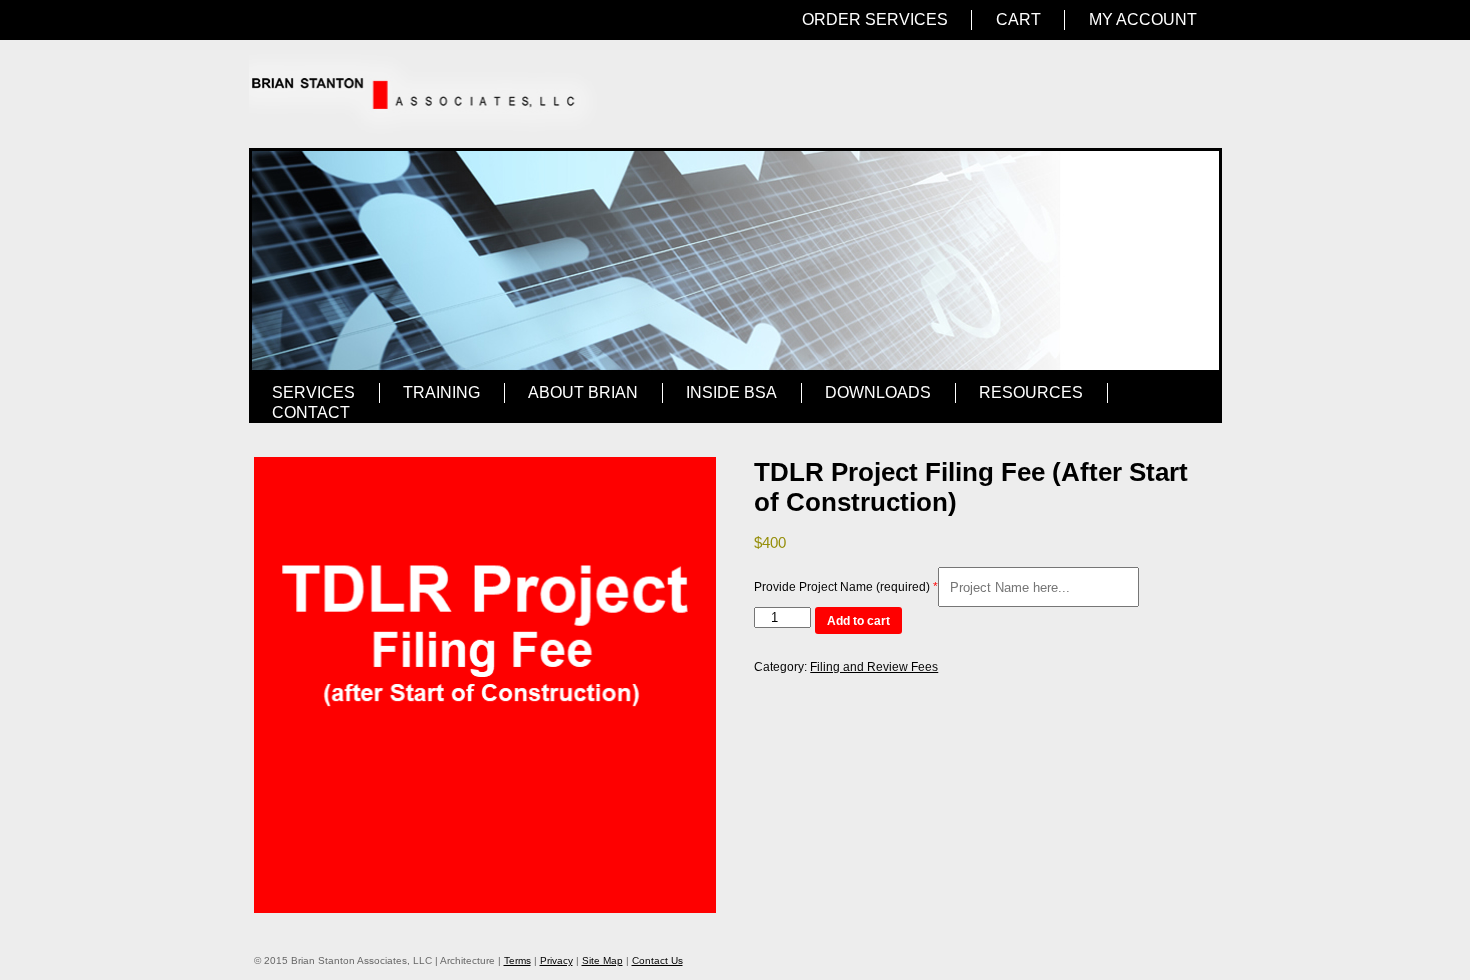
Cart (1018, 19)
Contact (311, 412)
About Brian (583, 392)
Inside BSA (731, 392)
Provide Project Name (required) (842, 587)
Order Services (875, 19)
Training (441, 392)
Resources (1031, 392)
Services (313, 392)
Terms (517, 960)
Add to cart (858, 621)
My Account (1143, 19)
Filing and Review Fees (874, 667)
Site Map (602, 960)
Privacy (556, 960)
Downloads (878, 392)
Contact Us (657, 960)
